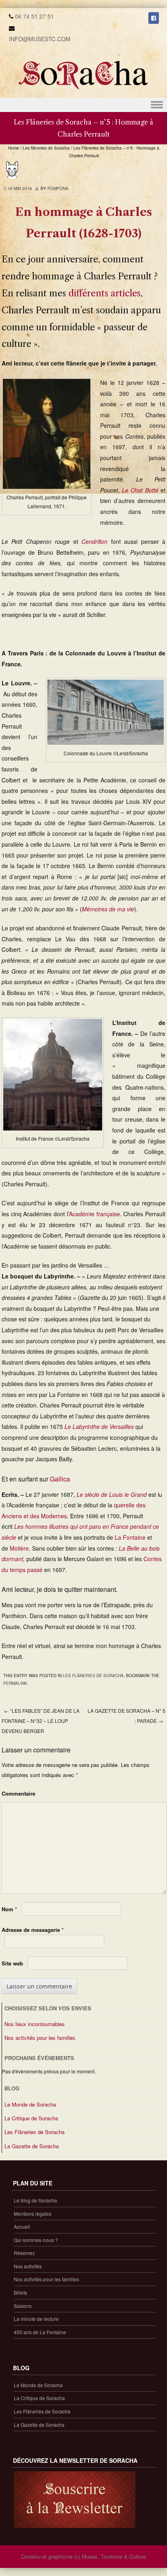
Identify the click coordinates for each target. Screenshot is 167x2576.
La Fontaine (130, 1537)
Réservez (24, 2253)
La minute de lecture (36, 2319)
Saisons (23, 2306)
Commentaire (18, 1793)
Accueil (22, 2226)
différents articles (105, 293)
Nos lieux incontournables (35, 2024)
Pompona (58, 188)
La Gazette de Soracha (32, 2146)
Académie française (94, 1214)
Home (14, 148)
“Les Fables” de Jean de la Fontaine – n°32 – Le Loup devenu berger (41, 1720)
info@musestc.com (40, 39)
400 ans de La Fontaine (40, 2332)
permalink (15, 1683)
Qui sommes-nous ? (36, 2240)
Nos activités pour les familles (40, 2038)
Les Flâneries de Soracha (34, 2132)
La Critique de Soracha (31, 2118)
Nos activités (28, 2266)
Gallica (60, 1479)
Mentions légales (33, 2214)
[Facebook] (154, 18)
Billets (20, 2292)
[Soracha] (83, 92)
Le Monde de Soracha (30, 2104)
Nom (9, 1909)
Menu (83, 105)
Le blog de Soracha (35, 2200)
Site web (12, 1963)
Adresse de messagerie (33, 1930)
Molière (19, 1548)
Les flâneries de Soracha (46, 148)
